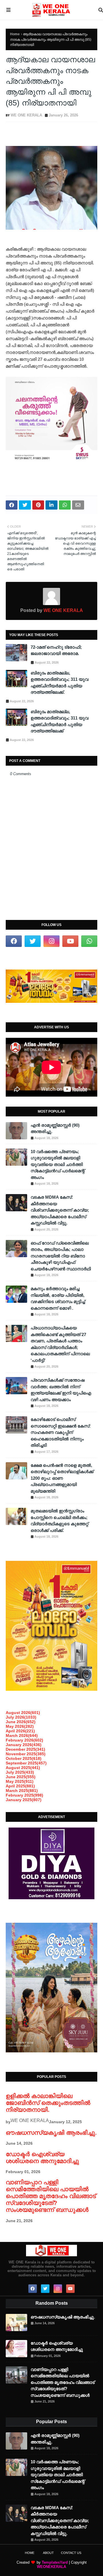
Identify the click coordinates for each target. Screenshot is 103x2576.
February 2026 (24, 1740)
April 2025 (20, 1786)
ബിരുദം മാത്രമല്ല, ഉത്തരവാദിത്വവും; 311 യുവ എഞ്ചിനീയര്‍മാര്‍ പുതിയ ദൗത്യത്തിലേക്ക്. (60, 683)
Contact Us (71, 2553)
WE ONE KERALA (26, 115)
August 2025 (23, 1768)
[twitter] (33, 941)
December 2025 (25, 1749)
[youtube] (70, 941)
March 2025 (22, 1791)
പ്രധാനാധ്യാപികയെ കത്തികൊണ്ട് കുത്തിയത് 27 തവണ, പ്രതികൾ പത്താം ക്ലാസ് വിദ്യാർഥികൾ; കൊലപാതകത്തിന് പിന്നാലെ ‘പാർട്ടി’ (60, 1344)
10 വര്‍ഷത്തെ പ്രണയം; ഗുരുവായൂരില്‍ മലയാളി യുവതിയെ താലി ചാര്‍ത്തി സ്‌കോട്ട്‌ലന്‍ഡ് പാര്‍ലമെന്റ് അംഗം (58, 1164)
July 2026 (21, 1717)
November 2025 (26, 1754)
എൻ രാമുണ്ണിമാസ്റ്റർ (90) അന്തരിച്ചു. (55, 1128)
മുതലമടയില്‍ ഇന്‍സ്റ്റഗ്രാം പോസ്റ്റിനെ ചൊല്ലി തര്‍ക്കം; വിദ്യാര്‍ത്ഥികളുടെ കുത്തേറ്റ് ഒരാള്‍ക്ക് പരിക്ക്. (60, 1521)
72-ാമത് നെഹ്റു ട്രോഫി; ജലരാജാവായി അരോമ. (56, 650)
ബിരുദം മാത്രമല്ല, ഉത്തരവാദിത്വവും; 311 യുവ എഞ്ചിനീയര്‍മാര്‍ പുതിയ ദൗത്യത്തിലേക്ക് (60, 721)
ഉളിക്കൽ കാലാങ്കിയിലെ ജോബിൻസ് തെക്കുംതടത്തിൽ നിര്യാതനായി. (48, 2103)
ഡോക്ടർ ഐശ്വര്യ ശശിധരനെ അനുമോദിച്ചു (42, 2157)
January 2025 (24, 1800)
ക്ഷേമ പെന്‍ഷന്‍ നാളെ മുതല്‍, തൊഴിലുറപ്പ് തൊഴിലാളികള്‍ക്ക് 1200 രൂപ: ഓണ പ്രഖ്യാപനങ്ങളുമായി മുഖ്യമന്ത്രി (62, 1478)
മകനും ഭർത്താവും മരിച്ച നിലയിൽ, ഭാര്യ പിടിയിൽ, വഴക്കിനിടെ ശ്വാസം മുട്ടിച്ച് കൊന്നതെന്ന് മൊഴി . (58, 1298)
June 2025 (21, 1777)
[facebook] (14, 941)
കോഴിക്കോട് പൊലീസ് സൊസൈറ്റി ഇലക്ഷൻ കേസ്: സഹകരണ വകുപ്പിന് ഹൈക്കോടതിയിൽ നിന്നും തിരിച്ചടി (61, 1432)
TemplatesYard (55, 2562)
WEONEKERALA (51, 2567)
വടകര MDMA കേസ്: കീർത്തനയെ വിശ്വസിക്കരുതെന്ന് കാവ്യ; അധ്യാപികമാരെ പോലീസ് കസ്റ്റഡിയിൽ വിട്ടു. (60, 1210)
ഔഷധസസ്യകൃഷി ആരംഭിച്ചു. (51, 2133)
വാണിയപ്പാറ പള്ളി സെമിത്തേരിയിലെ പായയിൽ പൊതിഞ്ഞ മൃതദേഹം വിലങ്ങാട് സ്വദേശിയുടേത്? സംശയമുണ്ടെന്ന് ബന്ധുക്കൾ (51, 2196)
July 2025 (20, 1772)
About (48, 2553)
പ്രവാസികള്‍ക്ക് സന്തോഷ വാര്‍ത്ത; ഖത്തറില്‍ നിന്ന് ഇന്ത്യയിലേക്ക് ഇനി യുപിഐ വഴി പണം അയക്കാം (61, 1390)
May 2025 (20, 1781)
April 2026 (20, 1731)
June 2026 (21, 1722)
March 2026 (22, 1735)
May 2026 (20, 1726)
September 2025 (26, 1763)
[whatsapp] (89, 941)
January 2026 (24, 1745)
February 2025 (24, 1795)
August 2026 (23, 1713)
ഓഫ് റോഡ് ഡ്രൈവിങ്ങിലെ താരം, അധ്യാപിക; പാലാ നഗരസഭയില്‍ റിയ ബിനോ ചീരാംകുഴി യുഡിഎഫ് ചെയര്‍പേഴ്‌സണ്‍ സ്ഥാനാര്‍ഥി (61, 1256)
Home (15, 34)
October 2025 (24, 1758)
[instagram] (51, 941)
